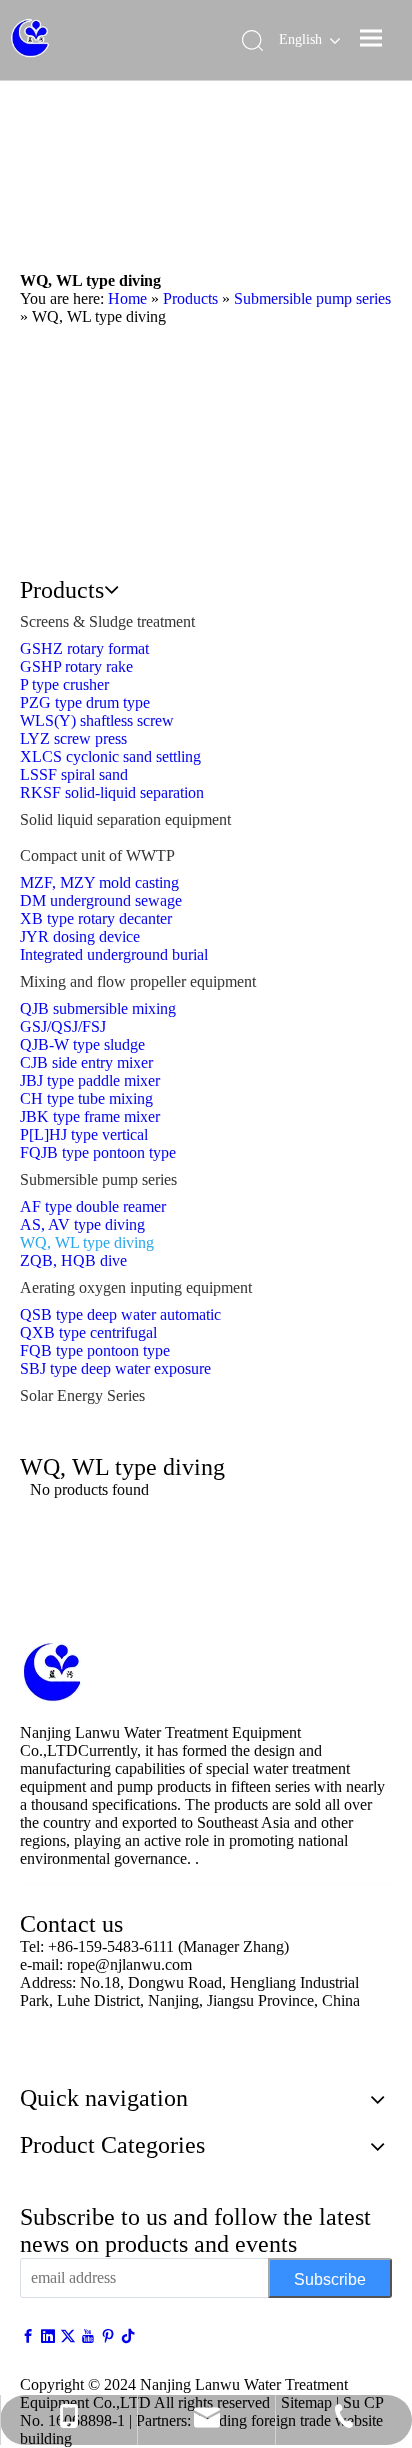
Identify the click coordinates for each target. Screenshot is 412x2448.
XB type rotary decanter (96, 918)
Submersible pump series (98, 1179)
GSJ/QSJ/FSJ (63, 1026)
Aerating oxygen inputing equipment (136, 1287)
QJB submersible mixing (98, 1008)
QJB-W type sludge (82, 1044)
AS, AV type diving (82, 1224)
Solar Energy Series (82, 1395)
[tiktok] (128, 2336)
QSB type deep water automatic (120, 1314)
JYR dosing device (80, 936)
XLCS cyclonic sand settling (110, 756)
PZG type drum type (85, 702)
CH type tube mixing (86, 1098)
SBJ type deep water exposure (115, 1368)
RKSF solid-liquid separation (112, 792)
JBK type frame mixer (90, 1116)
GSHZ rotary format (84, 648)
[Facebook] (30, 2336)
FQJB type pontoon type (98, 1152)
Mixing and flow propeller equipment (138, 981)
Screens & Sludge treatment (107, 621)
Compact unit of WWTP (97, 855)
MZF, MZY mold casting (99, 882)
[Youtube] (90, 2336)
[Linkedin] (50, 2336)
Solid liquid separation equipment (125, 819)
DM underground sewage (101, 900)
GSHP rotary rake (76, 666)
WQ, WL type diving (87, 1242)
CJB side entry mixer (86, 1062)
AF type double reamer (93, 1206)
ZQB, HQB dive (73, 1260)
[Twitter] (70, 2336)
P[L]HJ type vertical (84, 1134)
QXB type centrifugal (88, 1332)
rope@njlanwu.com (129, 1964)
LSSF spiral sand (74, 774)
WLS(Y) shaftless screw (97, 720)
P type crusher (64, 684)
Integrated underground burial (114, 954)
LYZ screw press (73, 738)
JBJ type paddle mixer (90, 1080)
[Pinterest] (110, 2336)
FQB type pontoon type (95, 1350)
